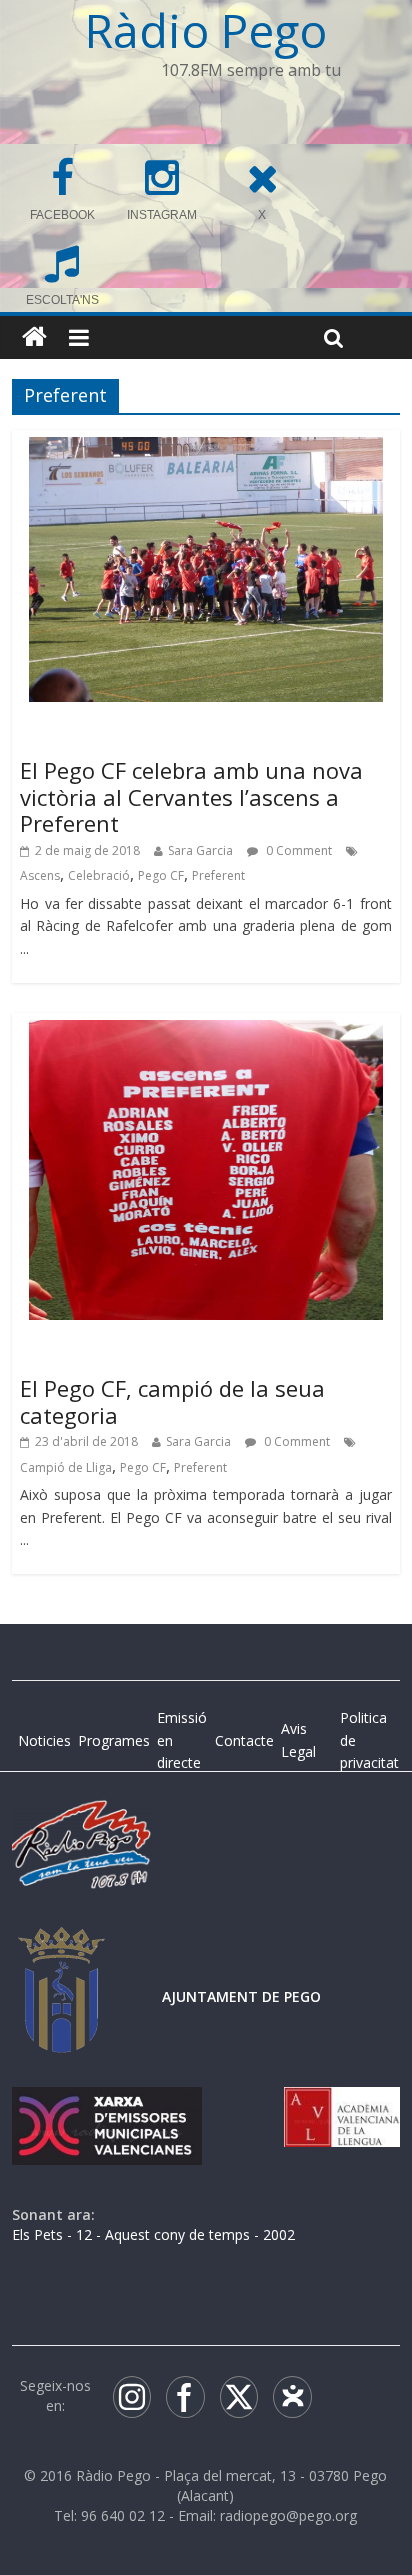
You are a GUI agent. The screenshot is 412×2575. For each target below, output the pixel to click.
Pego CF (161, 875)
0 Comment (297, 850)
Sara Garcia (200, 850)
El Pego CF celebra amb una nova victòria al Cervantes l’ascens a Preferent (191, 796)
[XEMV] (107, 2106)
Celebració (99, 875)
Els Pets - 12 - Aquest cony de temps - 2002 (153, 2234)
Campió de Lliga (66, 1467)
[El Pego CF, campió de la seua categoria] (205, 1032)
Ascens (40, 875)
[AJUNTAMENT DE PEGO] (62, 1946)
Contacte (244, 1740)
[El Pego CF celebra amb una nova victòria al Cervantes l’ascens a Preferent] (205, 449)
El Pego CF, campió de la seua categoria (172, 1401)
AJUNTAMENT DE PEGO (241, 1996)
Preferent (218, 875)
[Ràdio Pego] (34, 337)
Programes (114, 1740)
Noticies (44, 1740)
